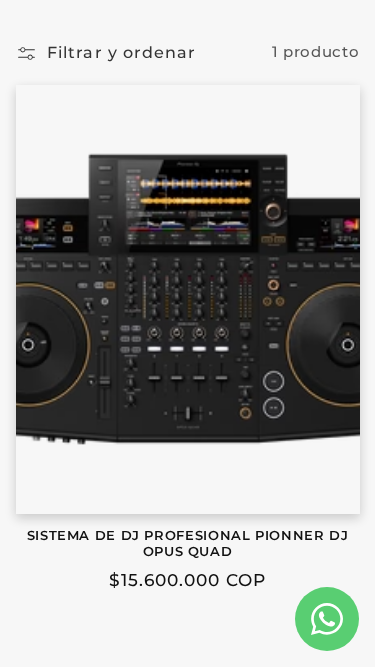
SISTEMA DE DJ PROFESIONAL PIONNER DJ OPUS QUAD (188, 543)
